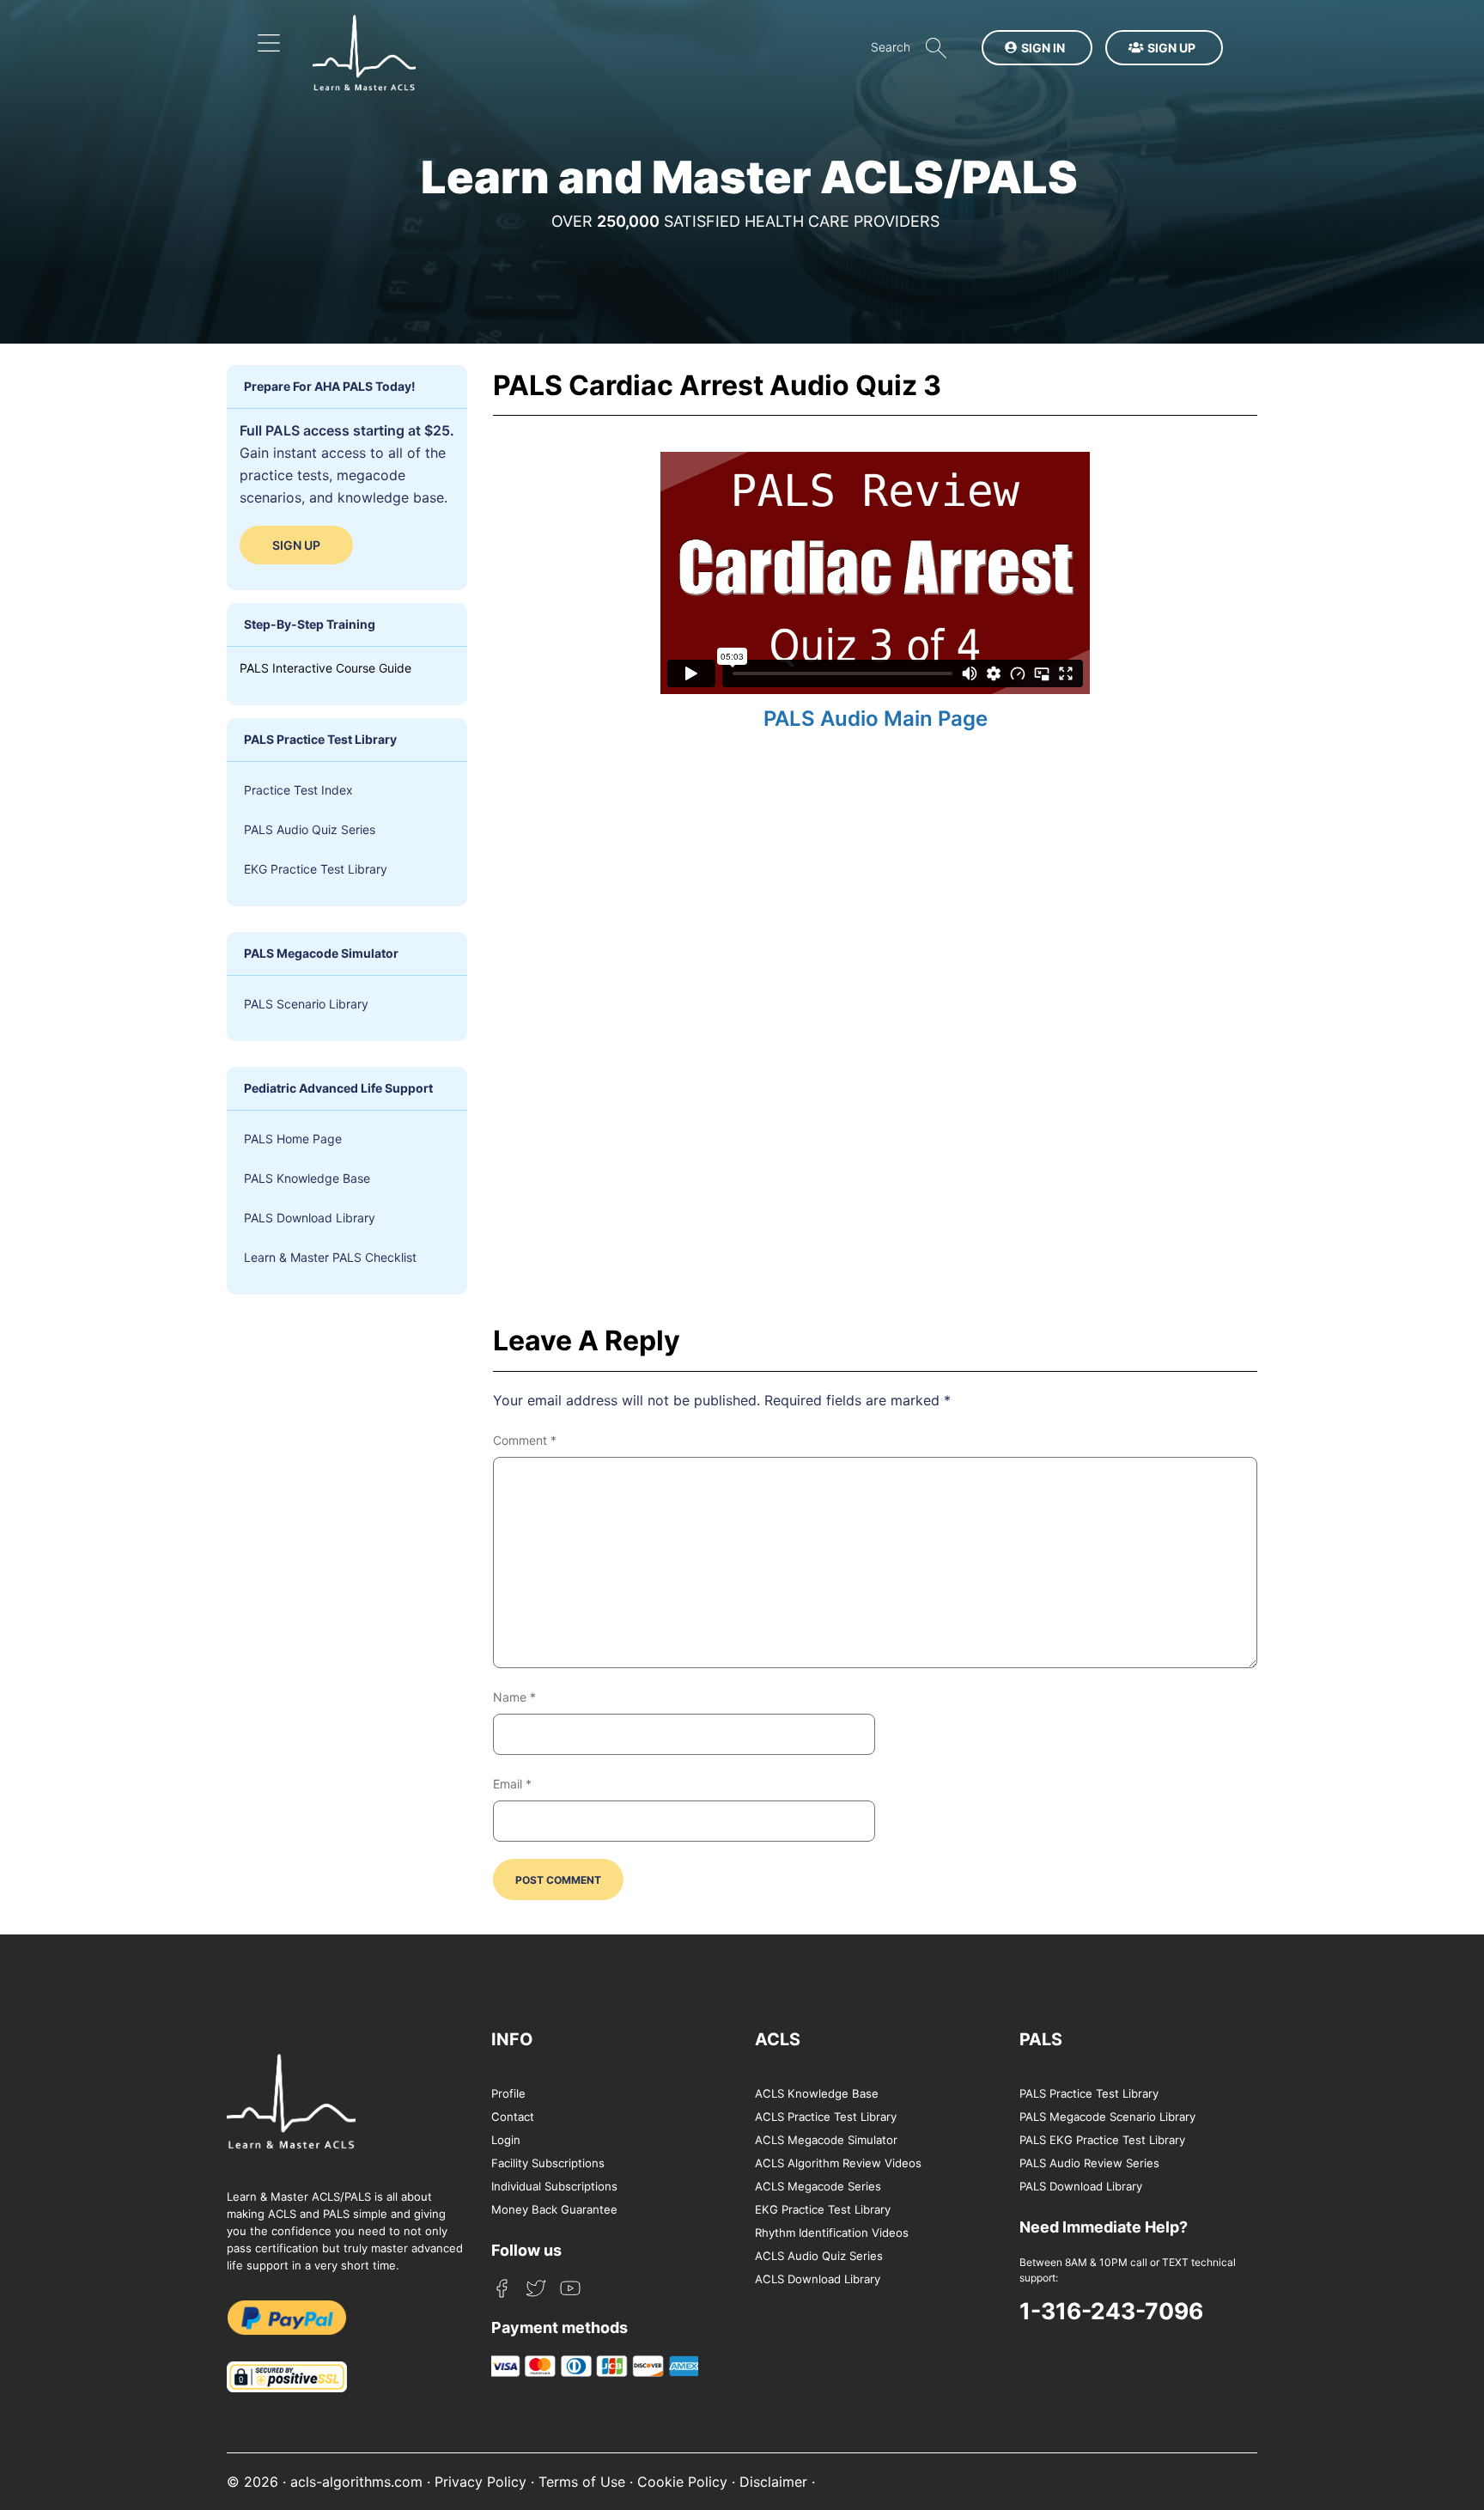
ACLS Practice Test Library (826, 2117)
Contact (513, 2117)
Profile (508, 2093)
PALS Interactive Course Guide (325, 668)
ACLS (778, 2039)
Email (512, 1784)
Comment (525, 1440)
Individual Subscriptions (554, 2186)
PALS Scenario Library (306, 1004)
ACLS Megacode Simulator (826, 2140)
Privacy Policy (480, 2482)
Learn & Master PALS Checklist (330, 1257)
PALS (1041, 2039)
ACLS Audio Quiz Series (819, 2256)
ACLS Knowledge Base (817, 2093)
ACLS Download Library (818, 2279)
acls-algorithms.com (356, 2482)
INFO (512, 2039)
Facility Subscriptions (548, 2163)
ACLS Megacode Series (818, 2186)
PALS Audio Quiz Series (310, 829)
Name (514, 1697)
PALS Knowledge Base (307, 1178)
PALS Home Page (293, 1139)
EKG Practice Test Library (316, 869)
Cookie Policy (682, 2482)
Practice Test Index (298, 790)
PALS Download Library (310, 1218)
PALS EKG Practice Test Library (1102, 2140)
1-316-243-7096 (1111, 2311)
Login (506, 2140)
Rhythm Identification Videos (832, 2233)
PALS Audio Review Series (1089, 2163)
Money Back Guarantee (554, 2209)
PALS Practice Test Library (1089, 2093)
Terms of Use (582, 2482)
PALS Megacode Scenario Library (1107, 2117)
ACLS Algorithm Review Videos (838, 2163)
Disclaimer (773, 2482)
